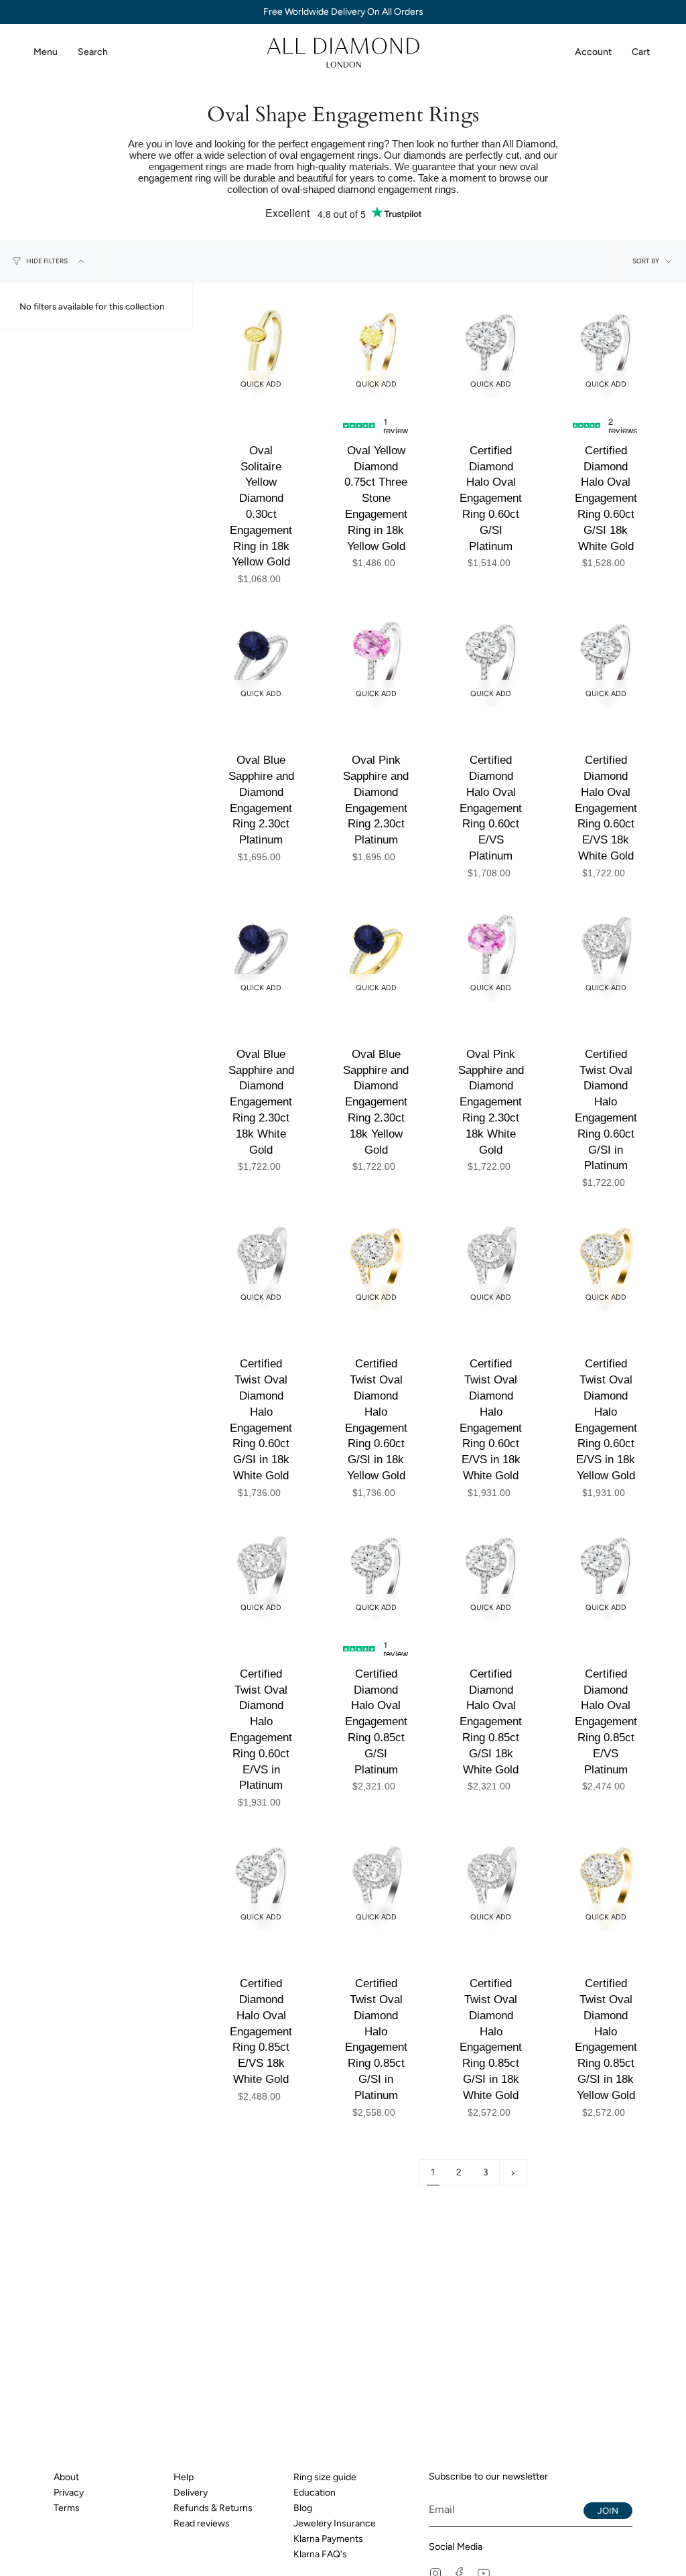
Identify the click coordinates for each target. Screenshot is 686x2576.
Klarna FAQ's (320, 2554)
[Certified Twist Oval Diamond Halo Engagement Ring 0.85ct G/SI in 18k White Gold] (491, 1885)
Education (315, 2493)
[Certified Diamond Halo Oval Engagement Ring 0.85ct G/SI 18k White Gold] (491, 1574)
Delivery (191, 2493)
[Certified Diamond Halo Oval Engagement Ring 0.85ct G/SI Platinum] (376, 1574)
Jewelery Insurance (335, 2523)
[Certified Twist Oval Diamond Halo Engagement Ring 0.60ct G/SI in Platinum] (606, 955)
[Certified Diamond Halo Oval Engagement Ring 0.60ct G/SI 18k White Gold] (606, 351)
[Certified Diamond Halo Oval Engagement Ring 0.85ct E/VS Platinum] (606, 1574)
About (66, 2477)
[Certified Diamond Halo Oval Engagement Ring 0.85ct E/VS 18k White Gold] (261, 1885)
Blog (303, 2508)
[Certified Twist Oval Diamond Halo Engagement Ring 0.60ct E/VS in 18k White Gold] (491, 1265)
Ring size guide (325, 2477)
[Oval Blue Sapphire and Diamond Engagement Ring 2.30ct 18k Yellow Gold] (376, 955)
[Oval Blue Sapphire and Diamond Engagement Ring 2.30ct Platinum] (261, 661)
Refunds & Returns (213, 2508)
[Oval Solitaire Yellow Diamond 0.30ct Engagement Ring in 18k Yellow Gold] (261, 351)
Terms (67, 2508)
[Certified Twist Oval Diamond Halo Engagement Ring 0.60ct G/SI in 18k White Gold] (261, 1265)
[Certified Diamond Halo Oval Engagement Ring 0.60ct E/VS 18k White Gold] (606, 661)
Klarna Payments (328, 2539)
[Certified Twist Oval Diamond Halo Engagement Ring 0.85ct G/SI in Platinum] (376, 1885)
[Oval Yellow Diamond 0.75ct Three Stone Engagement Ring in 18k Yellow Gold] (376, 351)
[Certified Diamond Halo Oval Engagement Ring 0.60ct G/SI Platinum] (491, 351)
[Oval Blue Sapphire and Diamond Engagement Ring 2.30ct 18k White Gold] (261, 955)
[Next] (513, 2172)
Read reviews (202, 2523)
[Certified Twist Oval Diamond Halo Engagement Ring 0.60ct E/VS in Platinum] (261, 1574)
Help (184, 2477)
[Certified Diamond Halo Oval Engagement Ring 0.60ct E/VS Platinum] (491, 661)
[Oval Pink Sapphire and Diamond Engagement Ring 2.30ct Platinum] (376, 661)
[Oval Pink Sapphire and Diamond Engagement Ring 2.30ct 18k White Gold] (491, 955)
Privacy (69, 2493)
